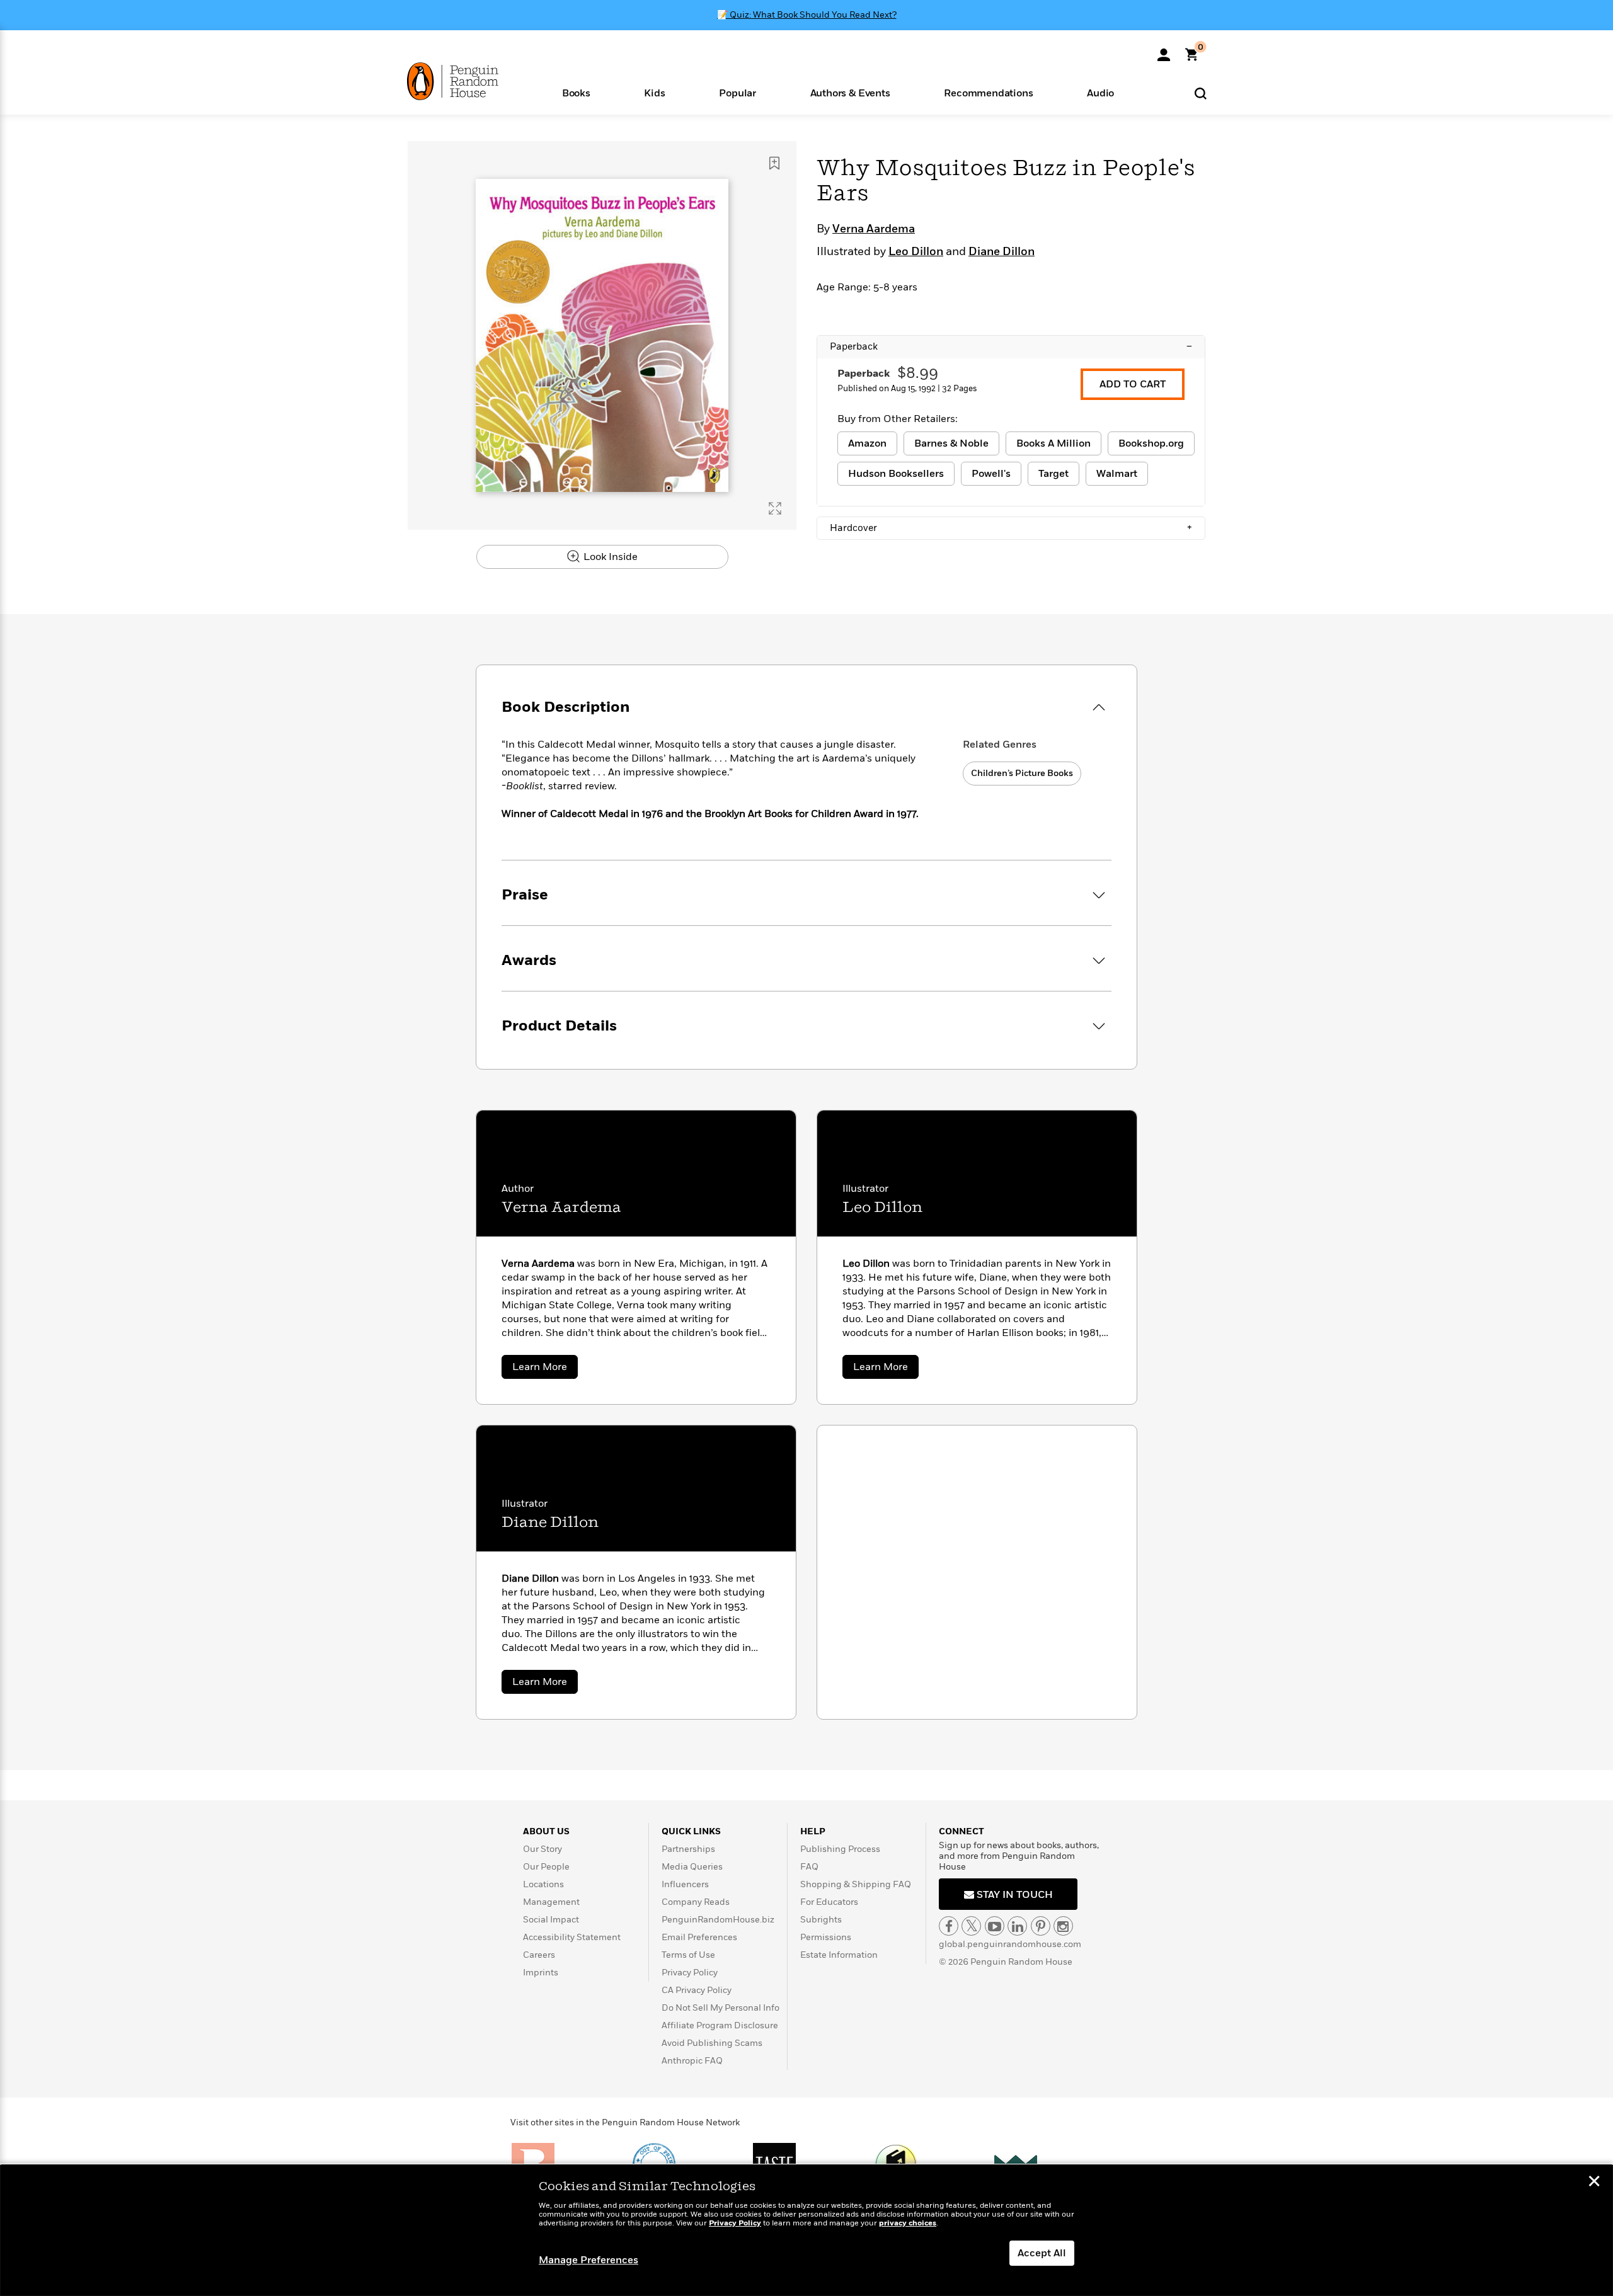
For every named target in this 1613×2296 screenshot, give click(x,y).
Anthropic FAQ (692, 2061)
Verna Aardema (874, 229)
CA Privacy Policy (697, 1990)
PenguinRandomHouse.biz (718, 1920)
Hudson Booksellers (896, 474)
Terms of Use (688, 1955)
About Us (546, 1831)
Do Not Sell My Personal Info (720, 2008)
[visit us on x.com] (971, 1926)
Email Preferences (699, 1937)
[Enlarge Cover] (775, 508)
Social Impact (551, 1920)
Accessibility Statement (572, 1937)
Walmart (1117, 474)
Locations (543, 1884)
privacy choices (908, 2223)
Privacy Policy (690, 1973)
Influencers (685, 1884)
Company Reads (696, 1902)
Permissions (826, 1937)
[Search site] (1201, 93)
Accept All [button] (1042, 2253)
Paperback (1011, 346)
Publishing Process (840, 1849)
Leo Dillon (916, 252)
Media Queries (692, 1867)
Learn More (545, 1369)
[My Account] (1164, 50)
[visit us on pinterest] (1041, 1926)
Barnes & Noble (951, 443)
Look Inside (609, 557)
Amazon (867, 443)
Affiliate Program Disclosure (720, 2025)
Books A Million (1053, 443)
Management (551, 1902)
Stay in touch (1013, 1895)
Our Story (542, 1849)
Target (1053, 474)
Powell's (991, 474)
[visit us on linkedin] (1017, 1926)
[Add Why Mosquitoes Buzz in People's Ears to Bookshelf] (774, 163)
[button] (576, 92)
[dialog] (806, 2230)
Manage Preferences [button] (588, 2260)
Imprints (541, 1973)
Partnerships (688, 1849)
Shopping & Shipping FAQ (856, 1884)
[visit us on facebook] (949, 1926)
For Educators (829, 1902)
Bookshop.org (1151, 443)
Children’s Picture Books (1022, 773)
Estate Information (839, 1955)
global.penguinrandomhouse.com (1010, 1944)
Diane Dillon (1002, 252)
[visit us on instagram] (1063, 1926)
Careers (539, 1955)
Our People (546, 1867)
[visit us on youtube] (995, 1926)
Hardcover (1011, 528)
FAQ (809, 1867)
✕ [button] (1594, 2183)
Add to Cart (1133, 384)
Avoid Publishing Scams (712, 2043)
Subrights (821, 1920)
